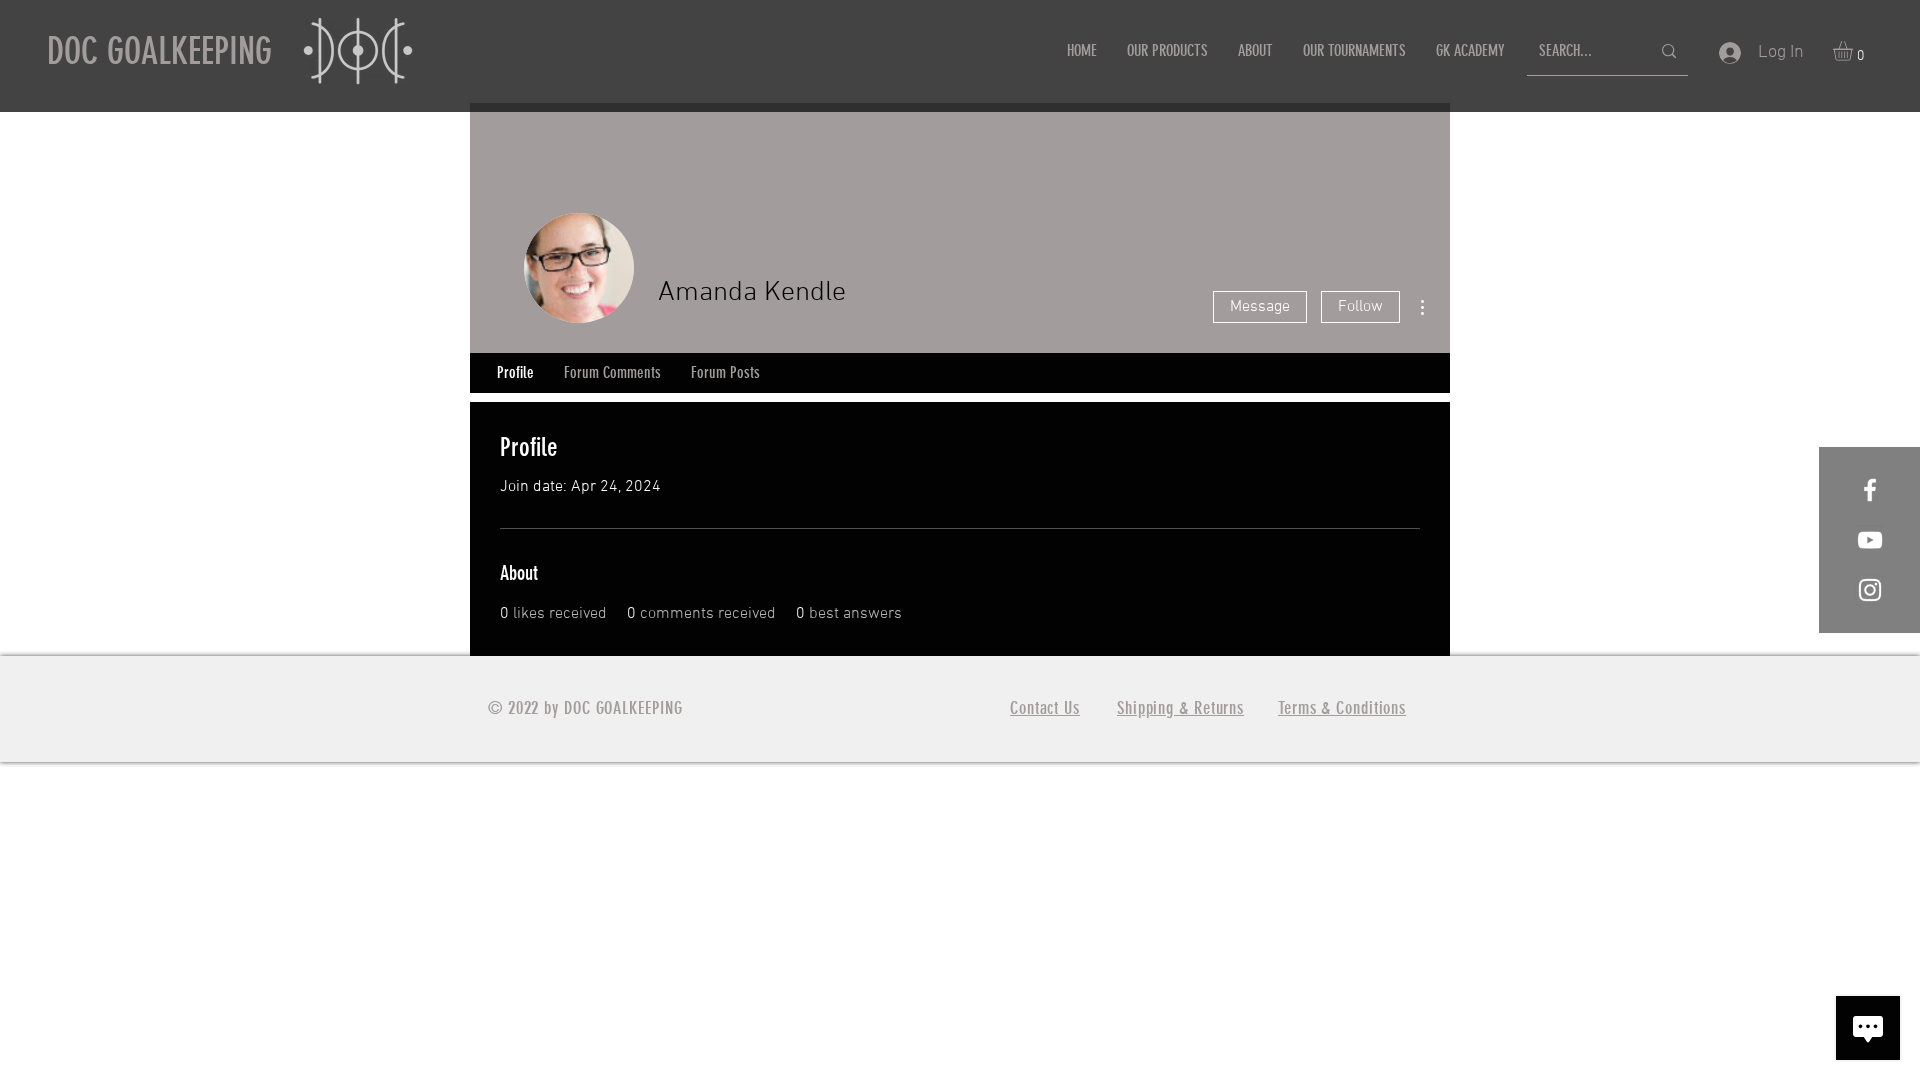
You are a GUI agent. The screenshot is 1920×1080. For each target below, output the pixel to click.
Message (1260, 307)
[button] (1854, 51)
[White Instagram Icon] (1870, 590)
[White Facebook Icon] (1870, 490)
